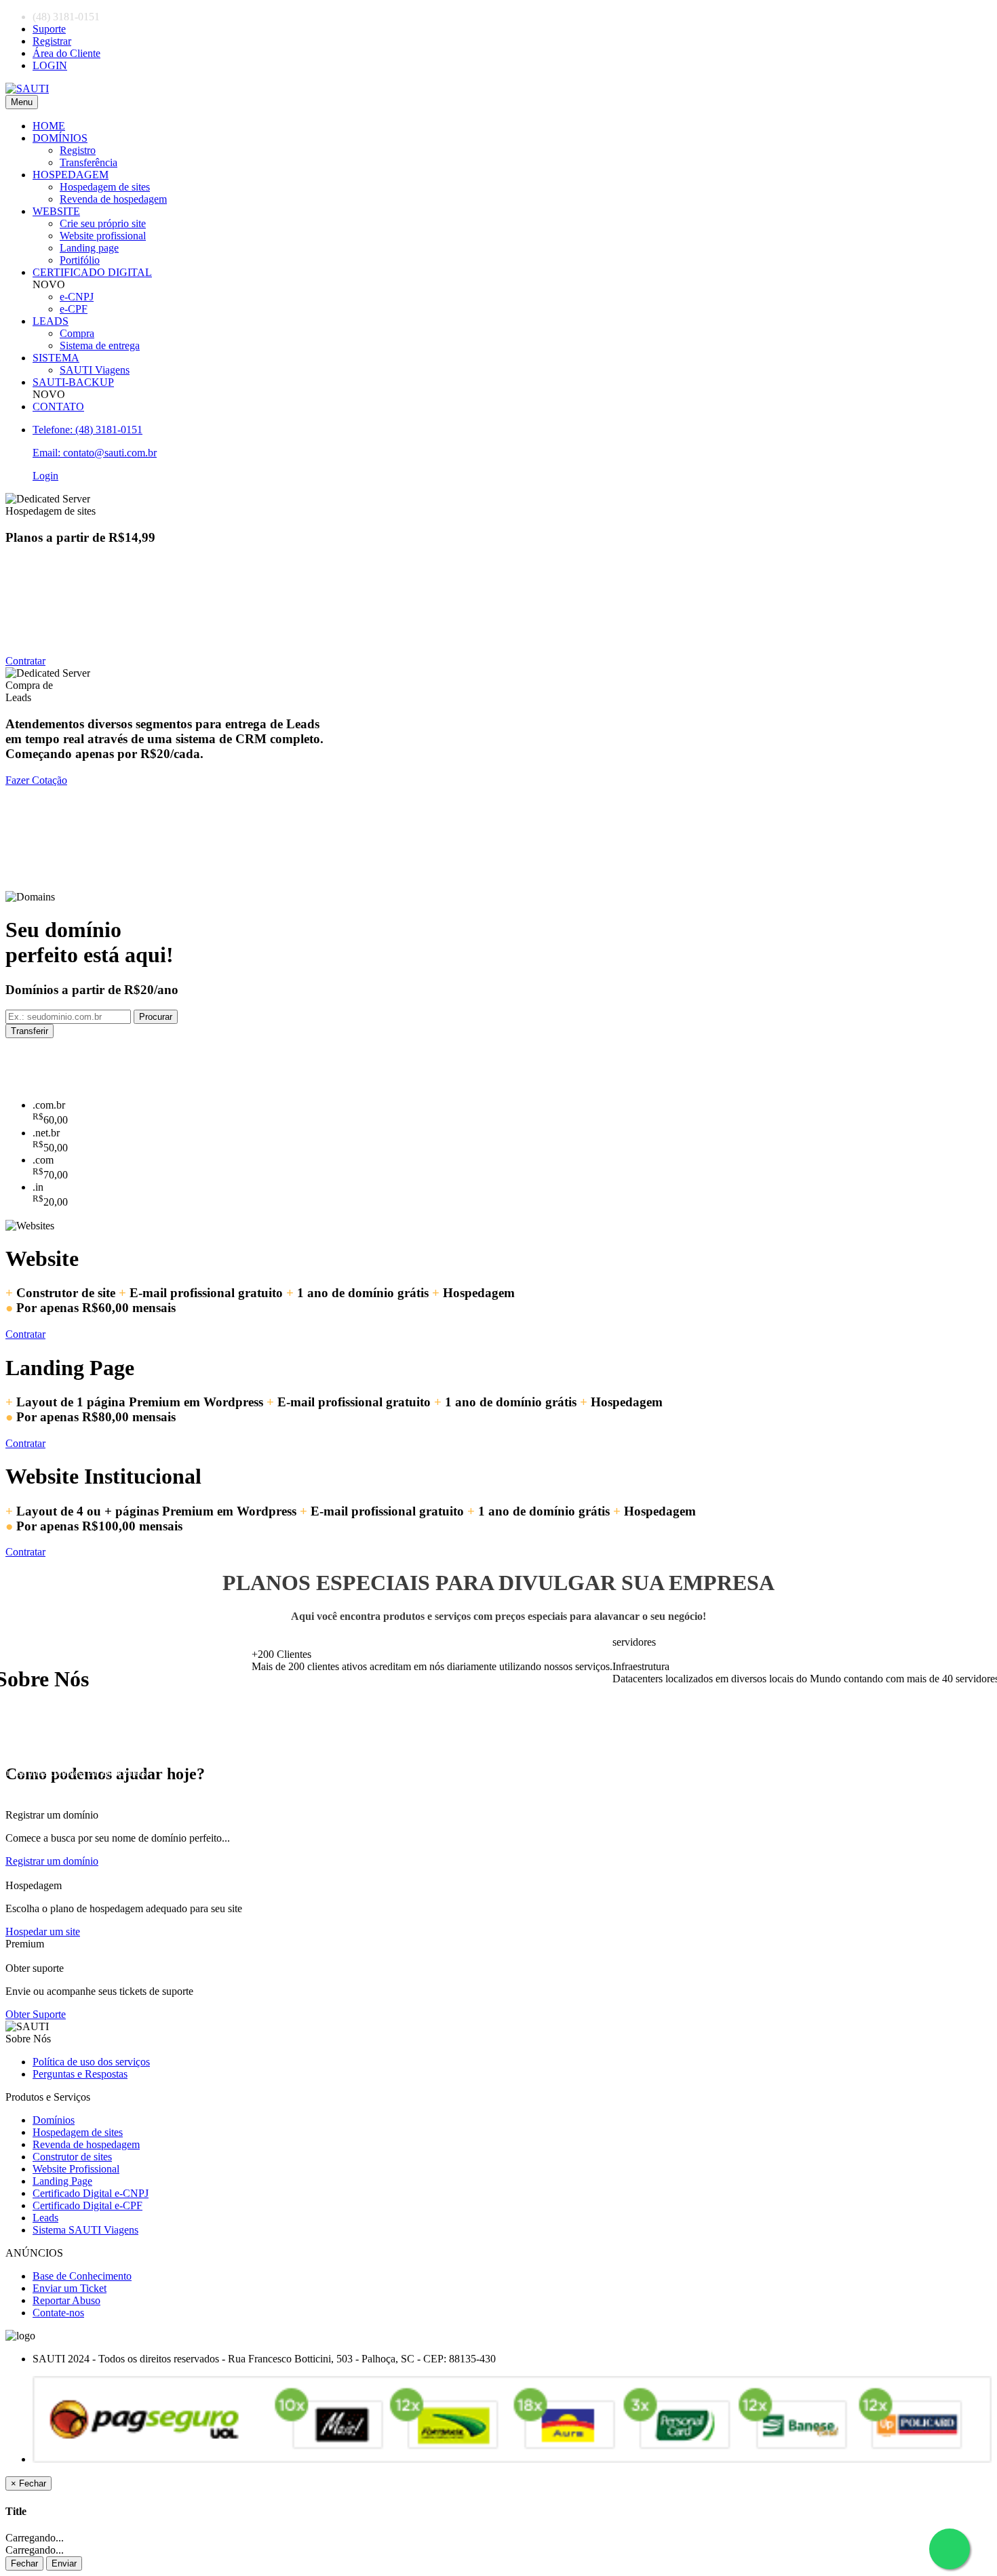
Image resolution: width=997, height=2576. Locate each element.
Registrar (52, 41)
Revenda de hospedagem (113, 199)
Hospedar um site (43, 1931)
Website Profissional (76, 2169)
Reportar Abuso (66, 2300)
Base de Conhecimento (82, 2276)
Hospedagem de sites (105, 187)
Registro (78, 150)
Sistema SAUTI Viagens (85, 2230)
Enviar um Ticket (70, 2288)
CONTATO (58, 407)
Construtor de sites (72, 2157)
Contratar (25, 661)
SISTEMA (56, 358)
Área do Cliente (66, 53)
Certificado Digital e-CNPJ (91, 2193)
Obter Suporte (36, 2014)
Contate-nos (58, 2313)
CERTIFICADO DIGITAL (92, 272)
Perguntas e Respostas (80, 2074)
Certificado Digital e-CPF (87, 2205)
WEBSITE (56, 211)
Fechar (24, 2563)
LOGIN (50, 65)
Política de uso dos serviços (91, 2062)
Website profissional (103, 236)
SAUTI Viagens (95, 370)
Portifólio (80, 260)
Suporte (49, 29)
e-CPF (74, 309)
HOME (49, 126)
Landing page (89, 248)
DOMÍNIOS (60, 138)
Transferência (89, 162)
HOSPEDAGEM (71, 175)
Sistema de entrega (100, 345)
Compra (77, 333)
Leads (45, 2218)
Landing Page (62, 2181)
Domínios (54, 2120)
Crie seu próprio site (103, 223)
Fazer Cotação (36, 780)
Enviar (64, 2563)
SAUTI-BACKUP (73, 382)
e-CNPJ (77, 297)
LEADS (51, 321)
